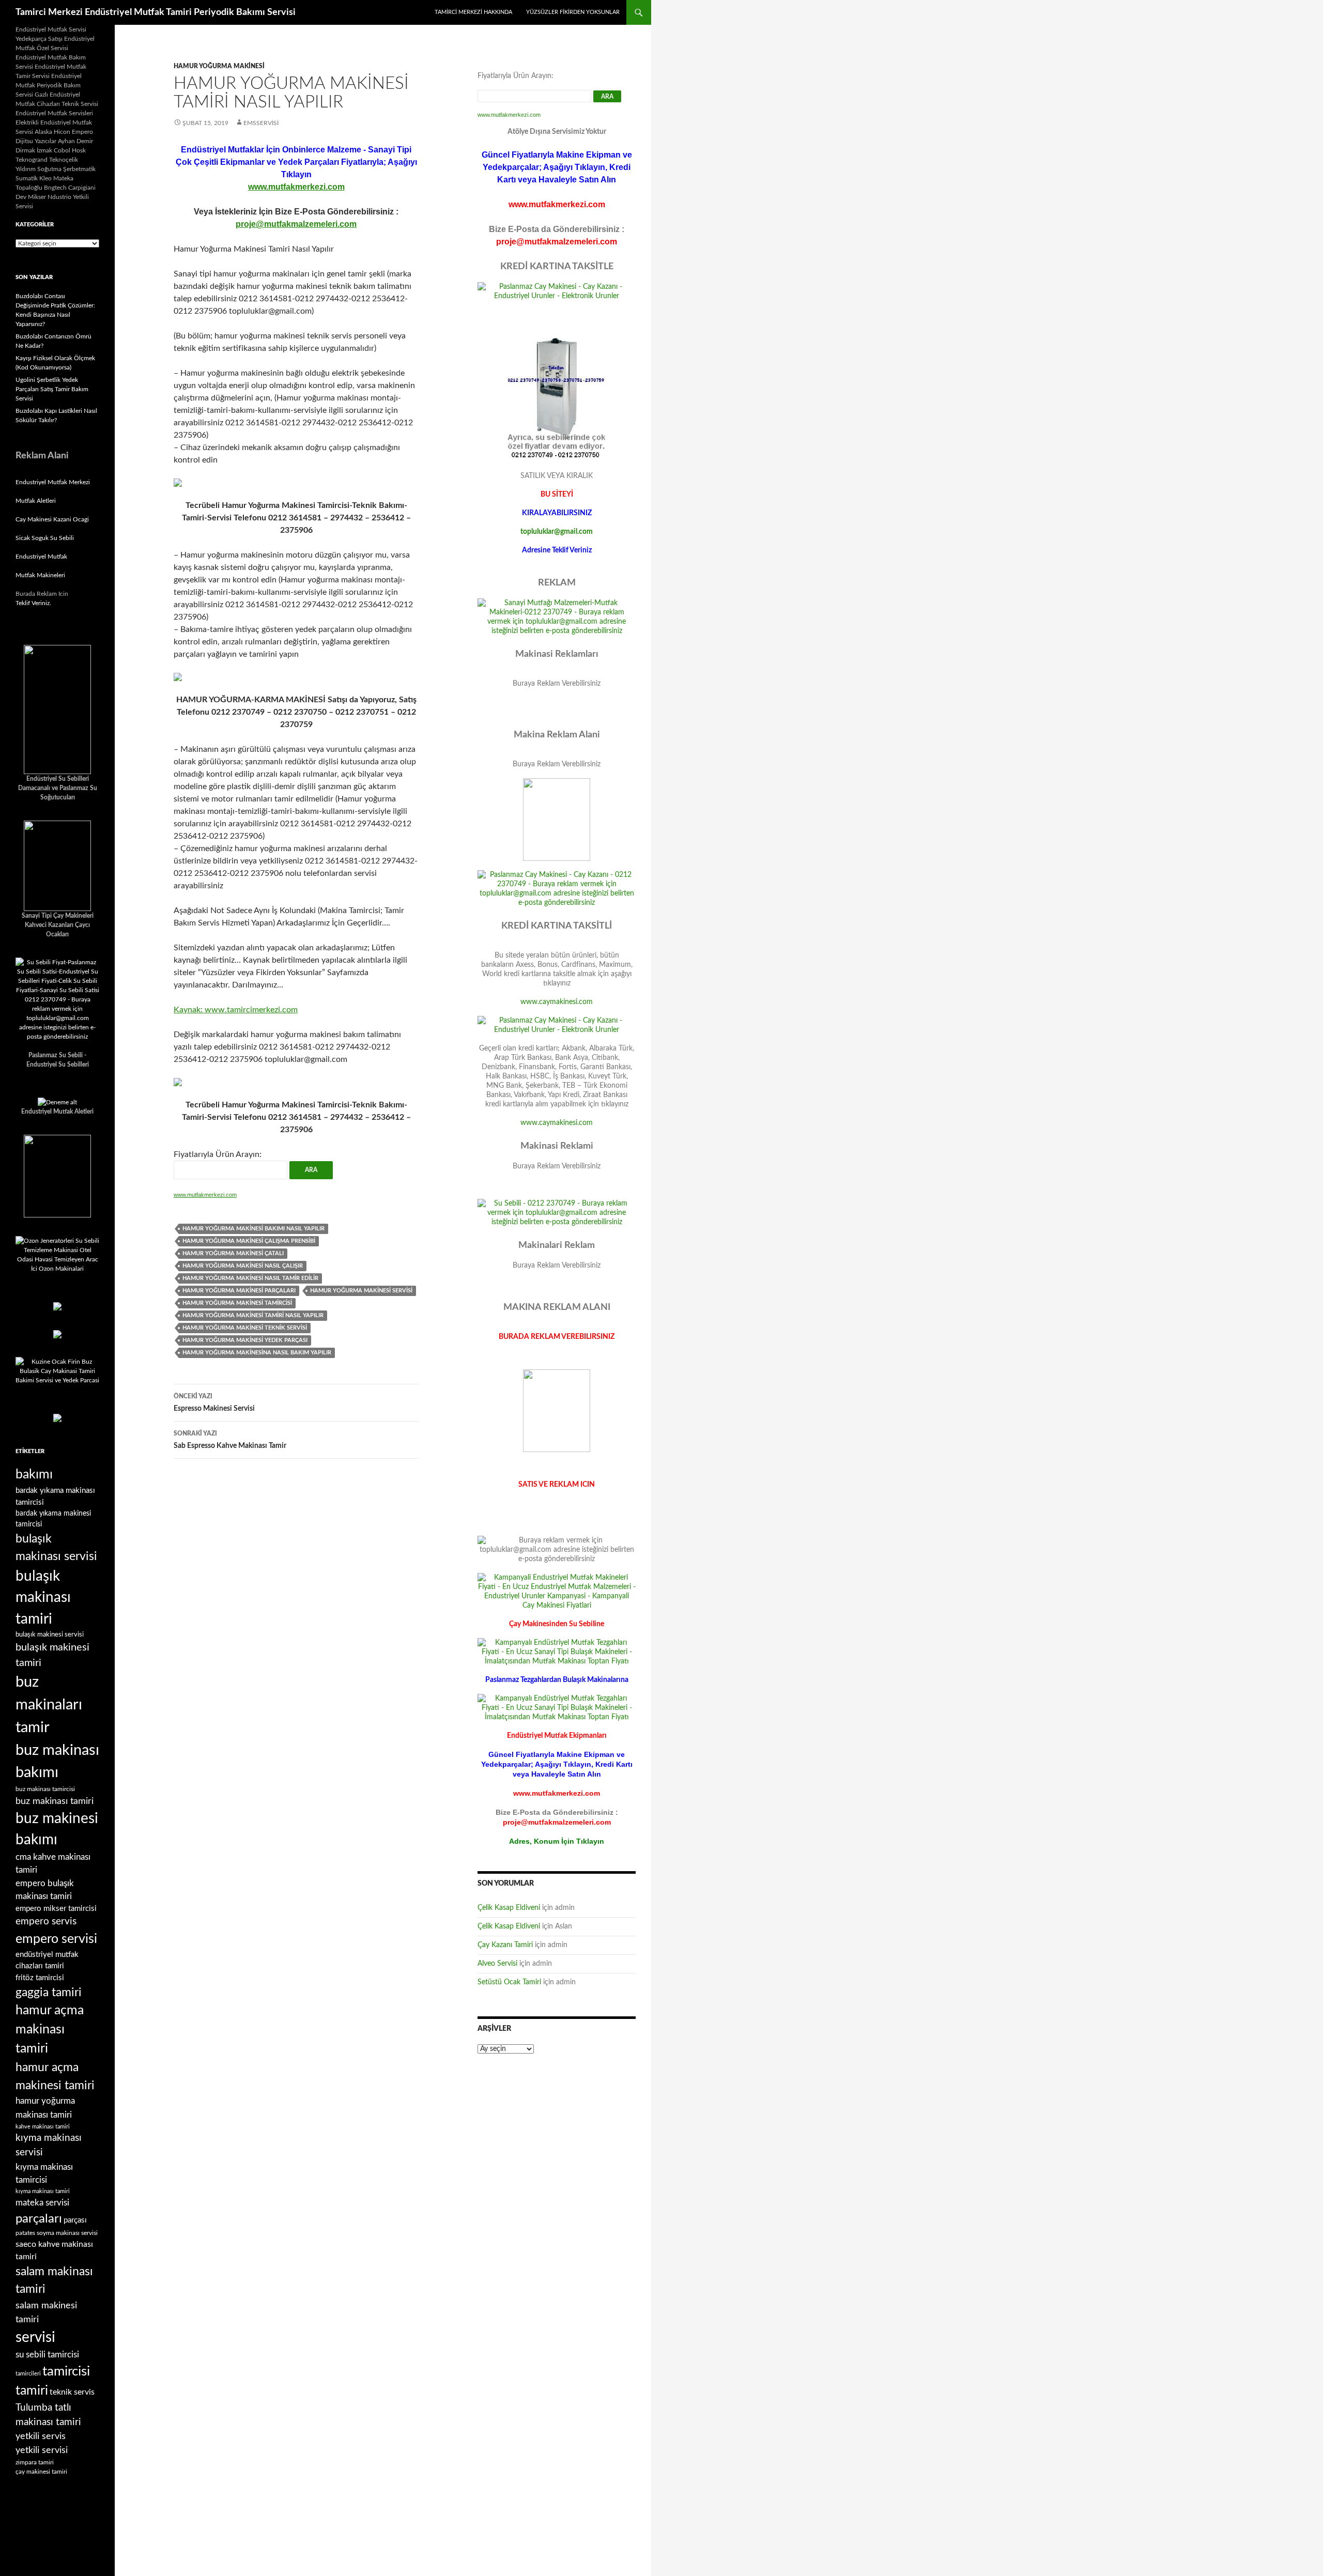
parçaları (39, 2219)
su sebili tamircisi (47, 2355)
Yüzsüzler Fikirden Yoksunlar (573, 12)
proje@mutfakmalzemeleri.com (296, 224)
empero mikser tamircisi (56, 1909)
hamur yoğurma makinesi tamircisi (237, 1303)
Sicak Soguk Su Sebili (45, 538)
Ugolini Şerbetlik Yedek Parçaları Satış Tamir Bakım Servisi (52, 389)
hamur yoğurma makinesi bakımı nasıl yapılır (253, 1229)
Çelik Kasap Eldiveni (509, 1908)
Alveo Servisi (497, 1964)
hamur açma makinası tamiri (50, 2030)
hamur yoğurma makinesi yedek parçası (245, 1340)
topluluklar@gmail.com (557, 532)
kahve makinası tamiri (43, 2127)
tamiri (32, 2391)
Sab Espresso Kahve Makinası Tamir (230, 1440)
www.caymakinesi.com (557, 1002)
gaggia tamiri (49, 1993)
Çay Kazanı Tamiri (505, 1945)
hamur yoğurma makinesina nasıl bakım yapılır (257, 1353)
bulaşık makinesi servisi (50, 1634)
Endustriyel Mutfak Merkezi (53, 482)
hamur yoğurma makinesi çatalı (233, 1253)
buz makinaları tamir (49, 1705)
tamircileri (28, 2374)
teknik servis (72, 2392)
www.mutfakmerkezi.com (296, 187)
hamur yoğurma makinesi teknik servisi (245, 1328)
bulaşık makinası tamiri (43, 1598)
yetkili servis (41, 2436)
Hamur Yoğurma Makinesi (219, 66)
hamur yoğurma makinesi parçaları (239, 1291)
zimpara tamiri (35, 2462)
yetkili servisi (42, 2450)
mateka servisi (42, 2203)
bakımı (34, 1475)
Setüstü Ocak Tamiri (509, 1982)
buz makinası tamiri (55, 1801)
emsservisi (261, 123)
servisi (35, 2337)
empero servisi (56, 1939)
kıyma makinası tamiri (43, 2191)
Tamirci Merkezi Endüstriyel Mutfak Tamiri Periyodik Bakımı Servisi (156, 12)
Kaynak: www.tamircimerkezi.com (236, 1010)
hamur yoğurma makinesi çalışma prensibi (249, 1241)
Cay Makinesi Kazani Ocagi (52, 519)
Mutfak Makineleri (40, 575)
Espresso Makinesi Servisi (214, 1403)
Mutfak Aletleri (36, 501)
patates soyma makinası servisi (57, 2233)
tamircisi (66, 2371)
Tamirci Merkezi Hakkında (473, 12)
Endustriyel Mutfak (41, 557)
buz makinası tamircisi (45, 1789)
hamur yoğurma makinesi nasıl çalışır (243, 1266)
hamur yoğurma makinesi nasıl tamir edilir (250, 1278)
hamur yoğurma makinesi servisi (361, 1291)
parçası (75, 2220)
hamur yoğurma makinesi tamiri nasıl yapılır (253, 1315)
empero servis (46, 1922)
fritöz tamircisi (40, 1978)
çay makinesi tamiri (41, 2472)
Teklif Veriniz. (33, 603)
